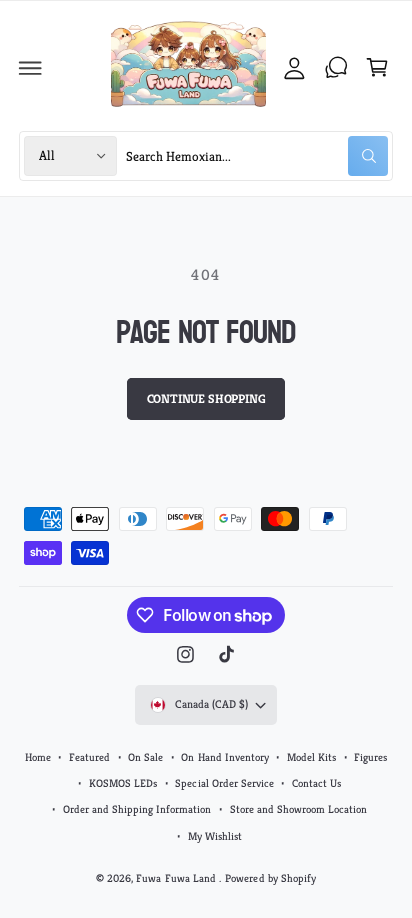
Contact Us (316, 783)
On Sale (145, 757)
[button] (31, 68)
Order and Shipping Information (137, 809)
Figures (370, 757)
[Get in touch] (336, 68)
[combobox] (257, 155)
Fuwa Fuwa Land (177, 878)
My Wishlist (215, 836)
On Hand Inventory (224, 757)
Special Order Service (224, 783)
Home (38, 757)
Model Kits (311, 757)
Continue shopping (206, 399)
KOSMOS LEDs (123, 783)
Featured (89, 757)
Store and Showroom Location (298, 809)
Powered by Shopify (270, 878)
